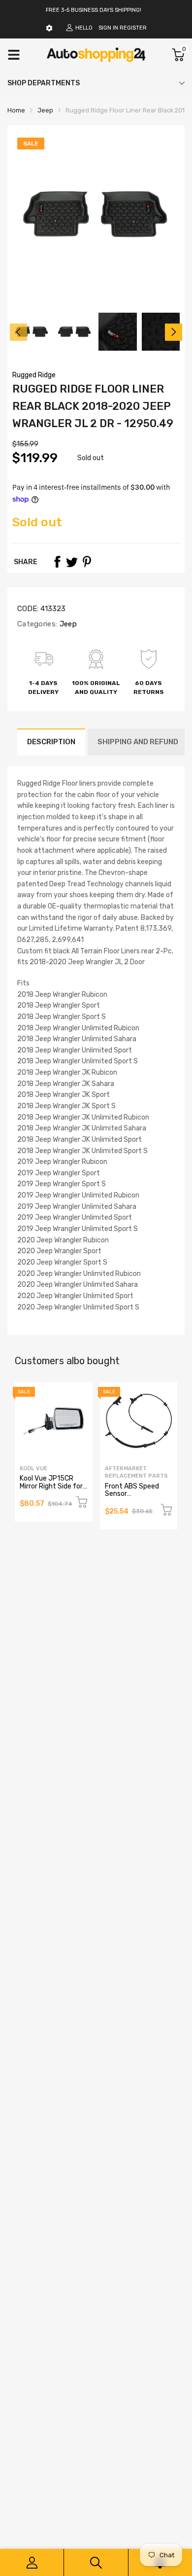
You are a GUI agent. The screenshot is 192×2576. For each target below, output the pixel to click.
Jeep (67, 624)
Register (133, 28)
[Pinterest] (87, 562)
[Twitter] (72, 562)
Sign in (108, 28)
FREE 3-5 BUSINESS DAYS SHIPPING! (94, 10)
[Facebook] (57, 562)
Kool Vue (33, 1469)
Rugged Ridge (34, 375)
